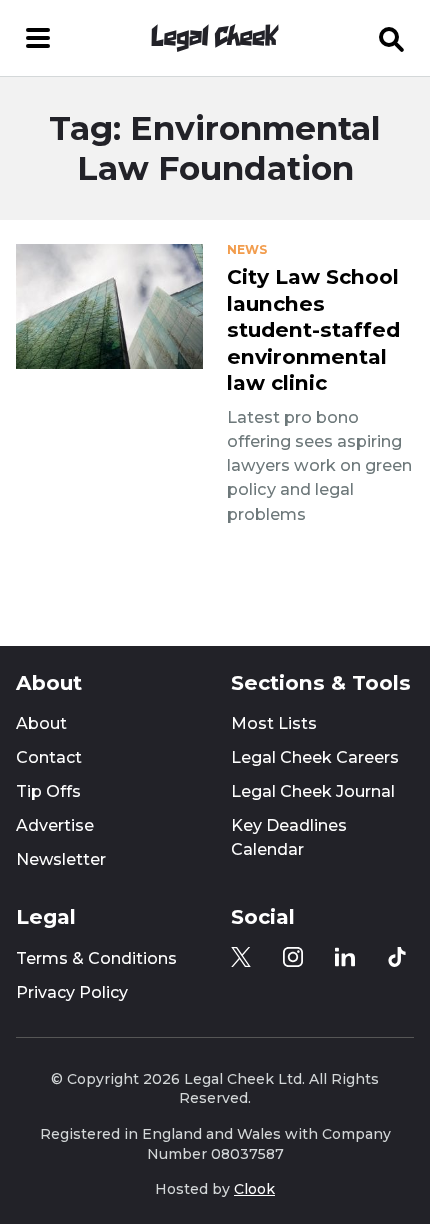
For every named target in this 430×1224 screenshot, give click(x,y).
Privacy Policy (72, 992)
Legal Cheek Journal (313, 791)
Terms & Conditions (96, 958)
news (247, 250)
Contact (49, 757)
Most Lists (274, 723)
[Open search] (392, 38)
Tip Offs (48, 791)
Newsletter (61, 859)
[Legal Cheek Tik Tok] (397, 957)
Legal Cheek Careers (315, 757)
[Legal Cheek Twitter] (241, 957)
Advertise (55, 825)
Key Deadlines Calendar (289, 837)
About (41, 723)
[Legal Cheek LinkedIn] (345, 957)
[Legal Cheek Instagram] (293, 957)
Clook (254, 1189)
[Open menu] (38, 38)
